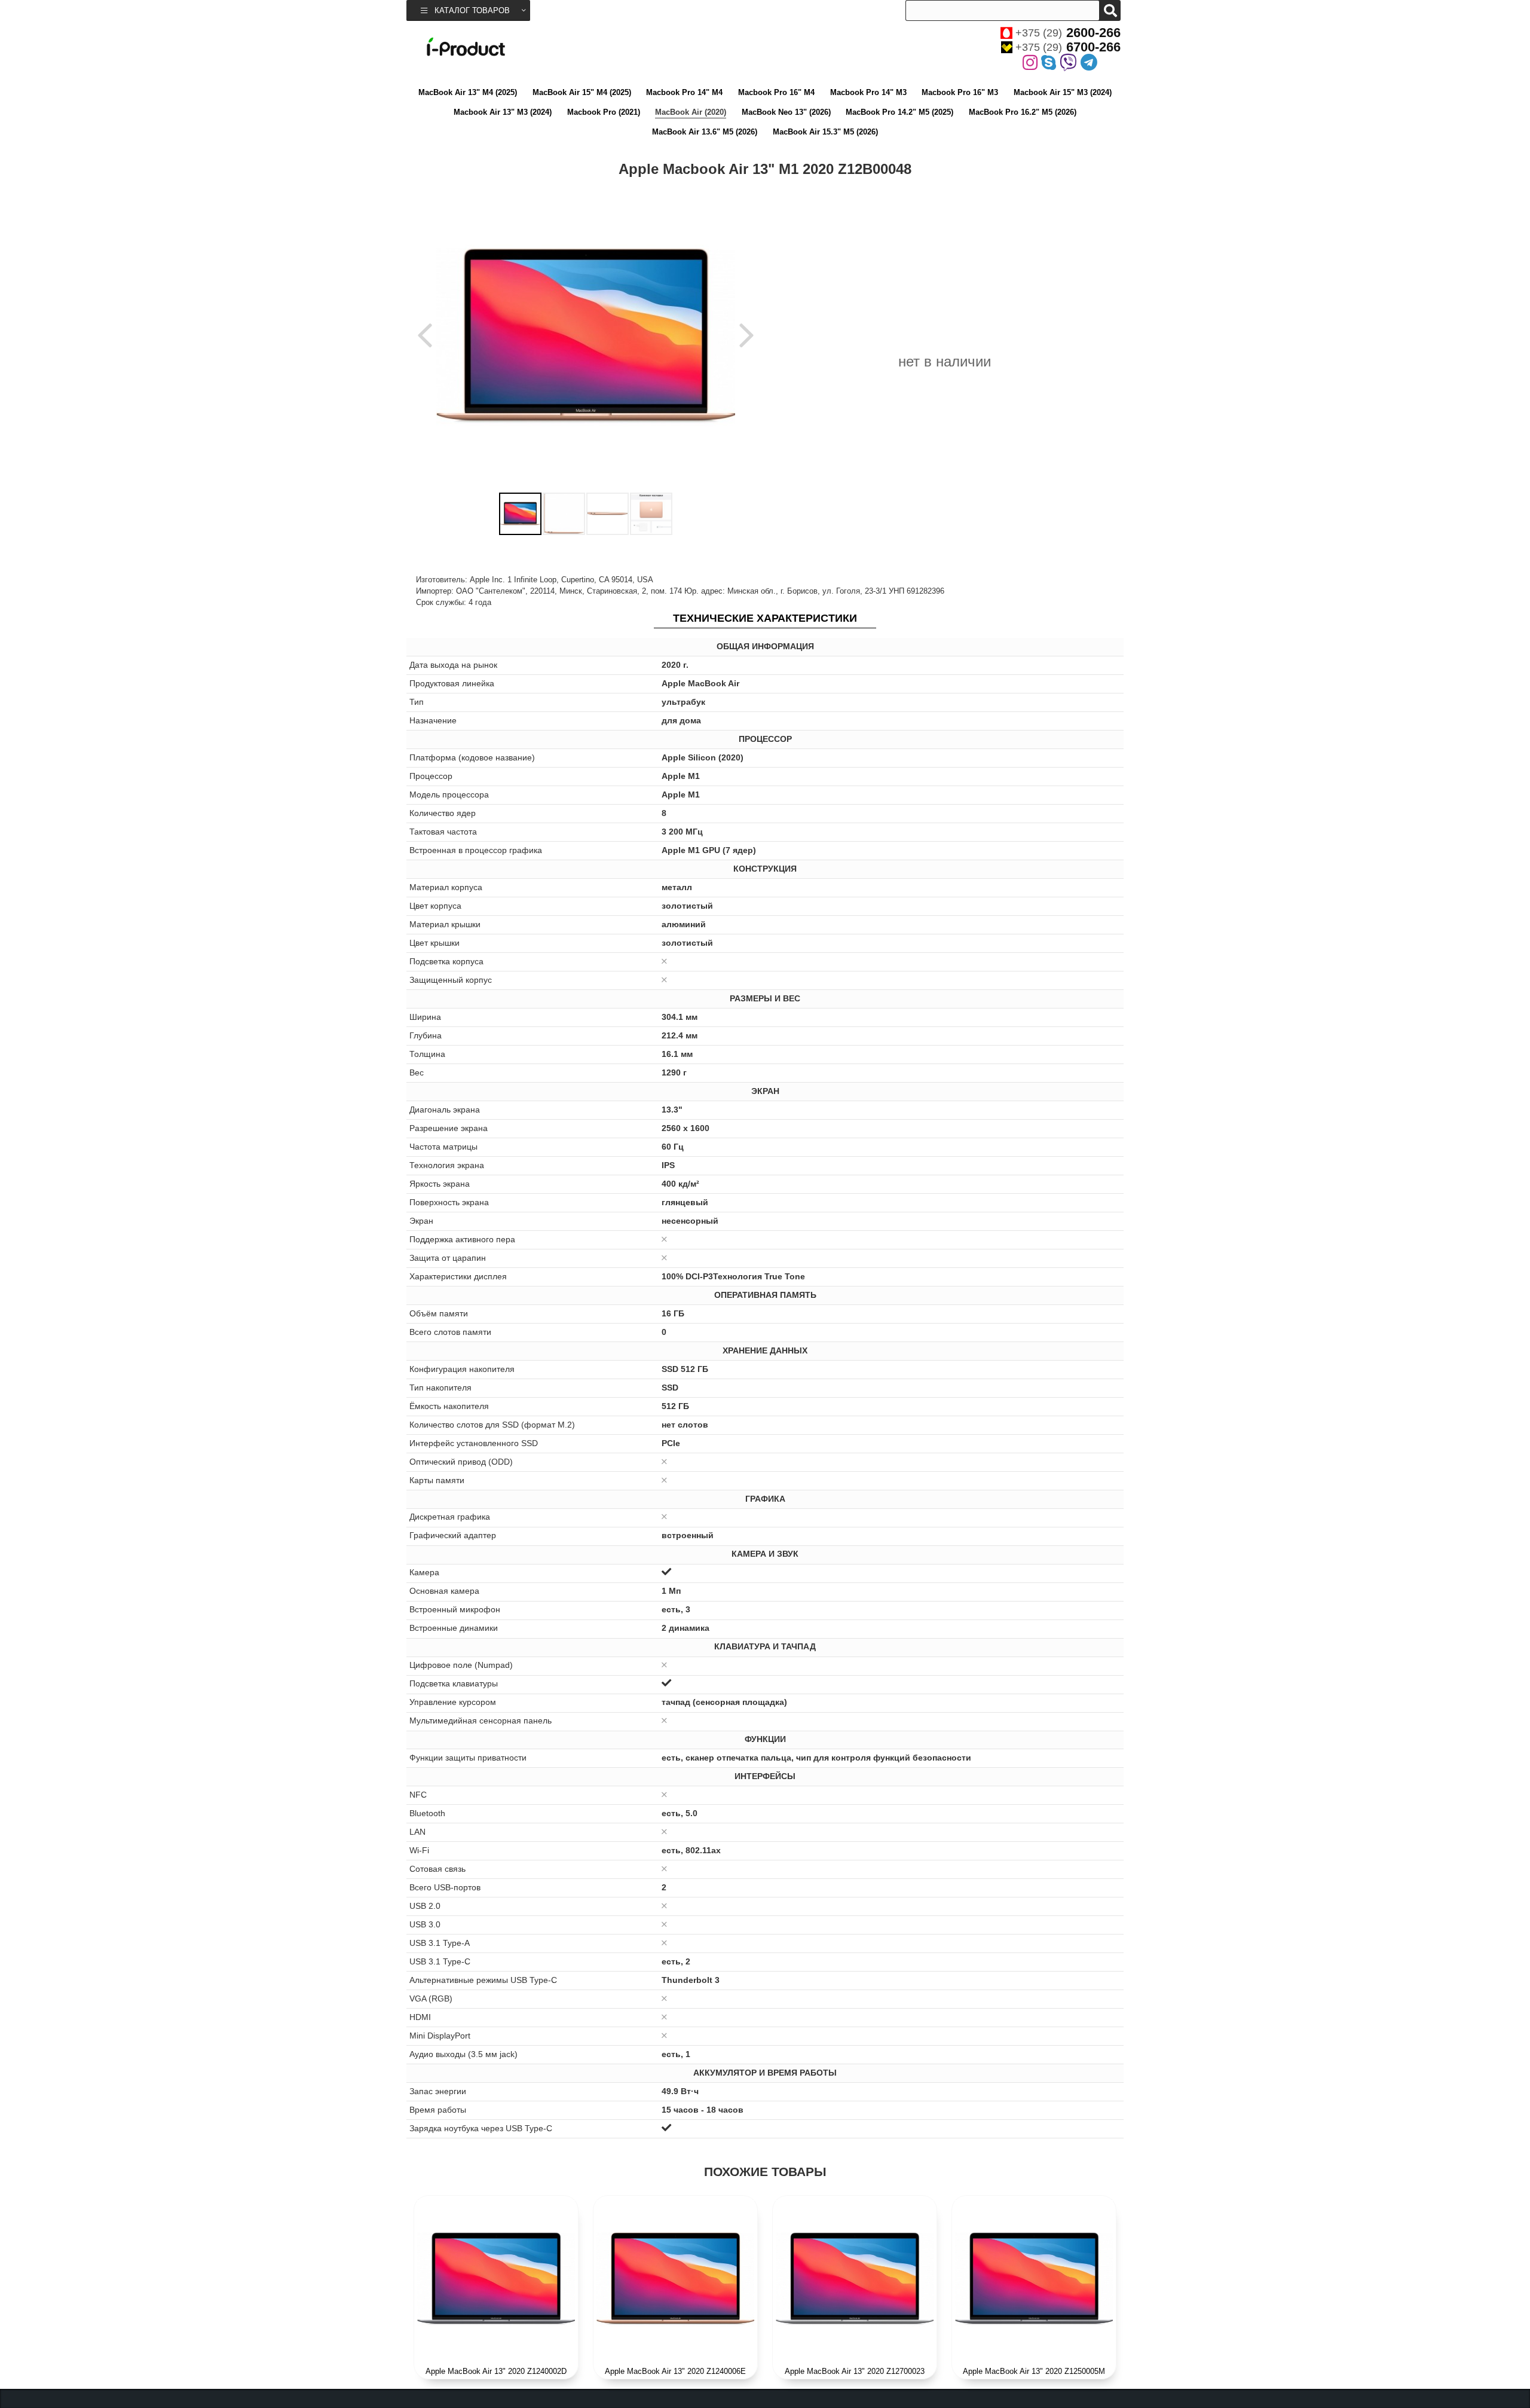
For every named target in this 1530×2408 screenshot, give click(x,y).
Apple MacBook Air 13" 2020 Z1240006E (675, 2371)
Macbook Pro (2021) (604, 112)
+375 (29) (1068, 33)
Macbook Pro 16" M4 (776, 92)
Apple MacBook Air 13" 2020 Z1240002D (496, 2371)
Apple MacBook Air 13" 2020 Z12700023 (855, 2371)
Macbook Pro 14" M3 (868, 92)
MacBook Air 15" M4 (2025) (582, 92)
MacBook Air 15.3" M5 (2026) (825, 132)
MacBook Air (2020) (691, 112)
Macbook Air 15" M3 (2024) (1063, 92)
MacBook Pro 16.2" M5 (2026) (1023, 112)
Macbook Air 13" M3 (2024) (503, 112)
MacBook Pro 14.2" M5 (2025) (899, 112)
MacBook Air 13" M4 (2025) (468, 92)
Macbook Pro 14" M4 (684, 92)
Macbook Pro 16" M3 (960, 92)
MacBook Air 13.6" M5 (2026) (705, 132)
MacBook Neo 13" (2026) (786, 112)
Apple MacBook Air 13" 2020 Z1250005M (1034, 2371)
